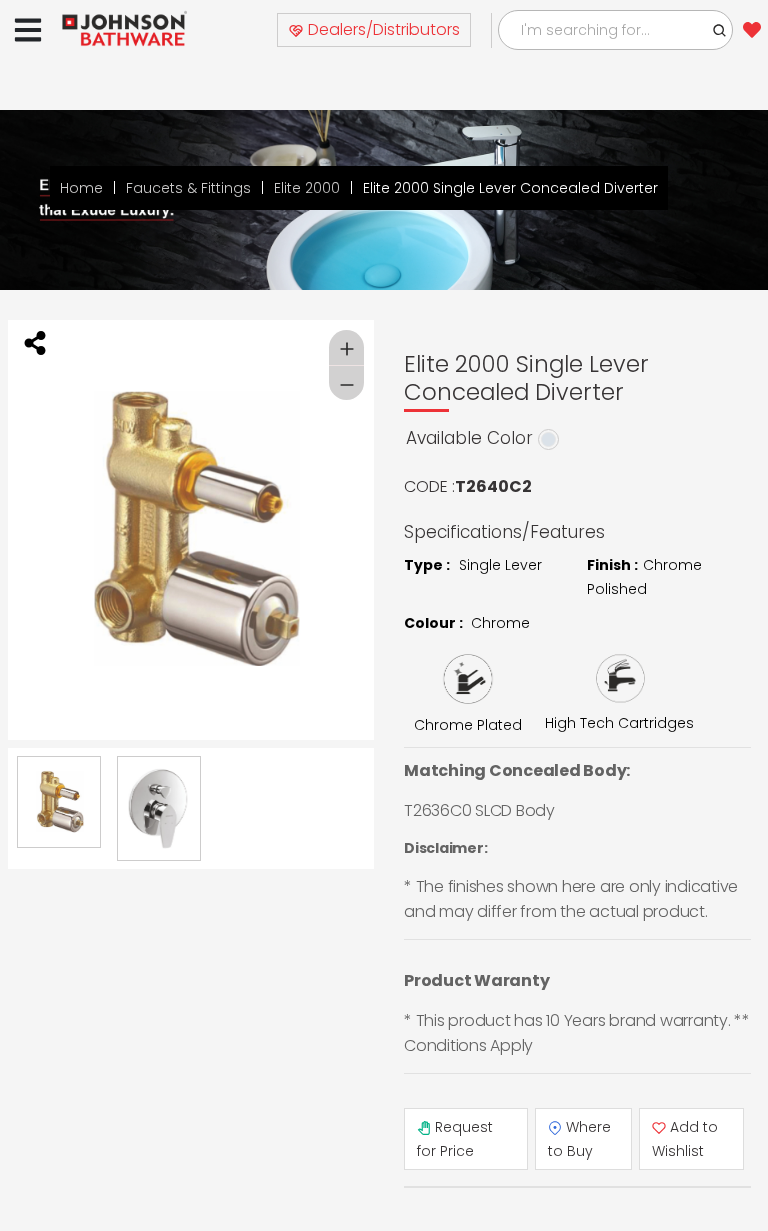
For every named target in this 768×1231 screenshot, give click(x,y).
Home (81, 188)
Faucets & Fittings (188, 188)
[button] (720, 30)
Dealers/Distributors (382, 29)
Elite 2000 (307, 188)
